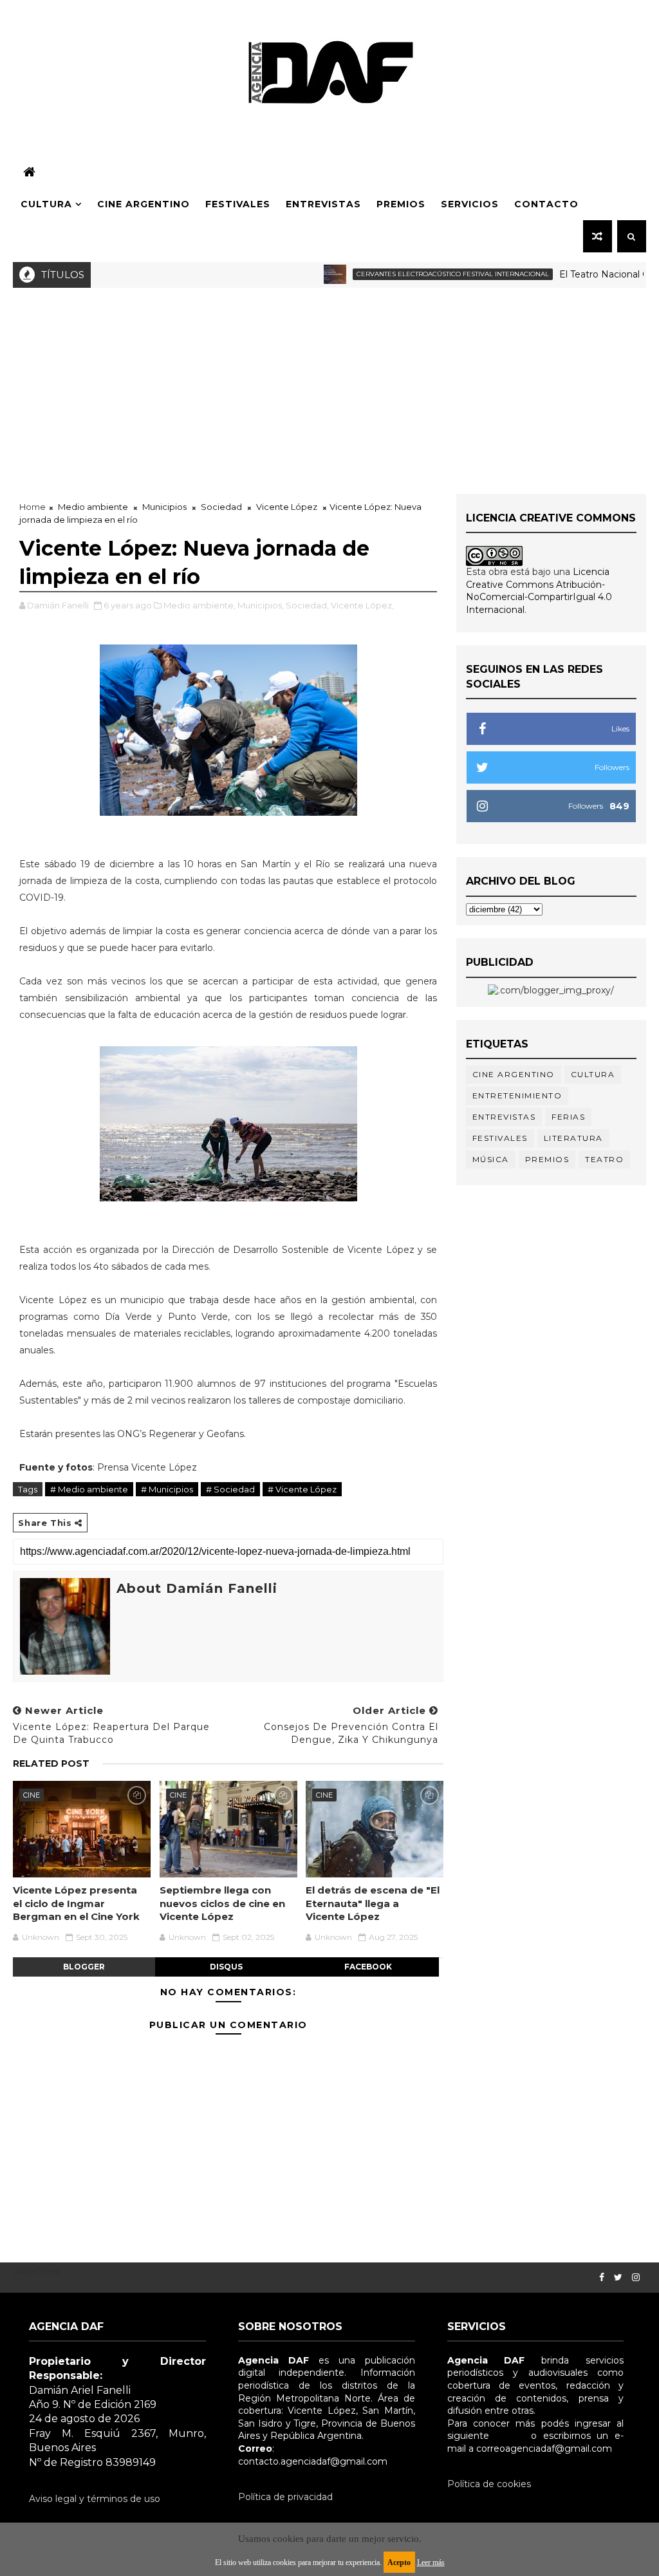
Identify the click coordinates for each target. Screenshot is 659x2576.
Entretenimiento (517, 1095)
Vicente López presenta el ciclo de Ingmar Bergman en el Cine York (76, 1903)
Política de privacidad (285, 2497)
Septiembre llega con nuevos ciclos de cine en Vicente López (222, 1903)
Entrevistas (323, 204)
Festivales (238, 204)
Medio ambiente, (200, 605)
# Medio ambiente (89, 1489)
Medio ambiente (93, 507)
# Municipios (167, 1489)
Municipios (164, 507)
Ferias (568, 1117)
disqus (226, 1967)
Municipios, (261, 605)
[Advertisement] (329, 384)
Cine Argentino (144, 204)
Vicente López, (362, 605)
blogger (84, 1967)
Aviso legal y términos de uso (95, 2499)
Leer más (431, 2562)
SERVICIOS (470, 204)
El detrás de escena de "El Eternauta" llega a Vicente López (373, 1903)
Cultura (46, 204)
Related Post (51, 1763)
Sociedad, (307, 605)
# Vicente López (302, 1489)
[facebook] (602, 2278)
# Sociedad (230, 1489)
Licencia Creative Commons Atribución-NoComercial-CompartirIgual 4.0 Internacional (539, 591)
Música (491, 1159)
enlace (510, 2436)
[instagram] (636, 2278)
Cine (32, 1795)
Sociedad (221, 507)
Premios (401, 204)
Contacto (546, 204)
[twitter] (618, 2278)
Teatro (604, 1159)
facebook (368, 1967)
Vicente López (287, 507)
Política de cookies (489, 2484)
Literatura (573, 1138)
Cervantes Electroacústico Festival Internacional (418, 274)
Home (32, 507)
